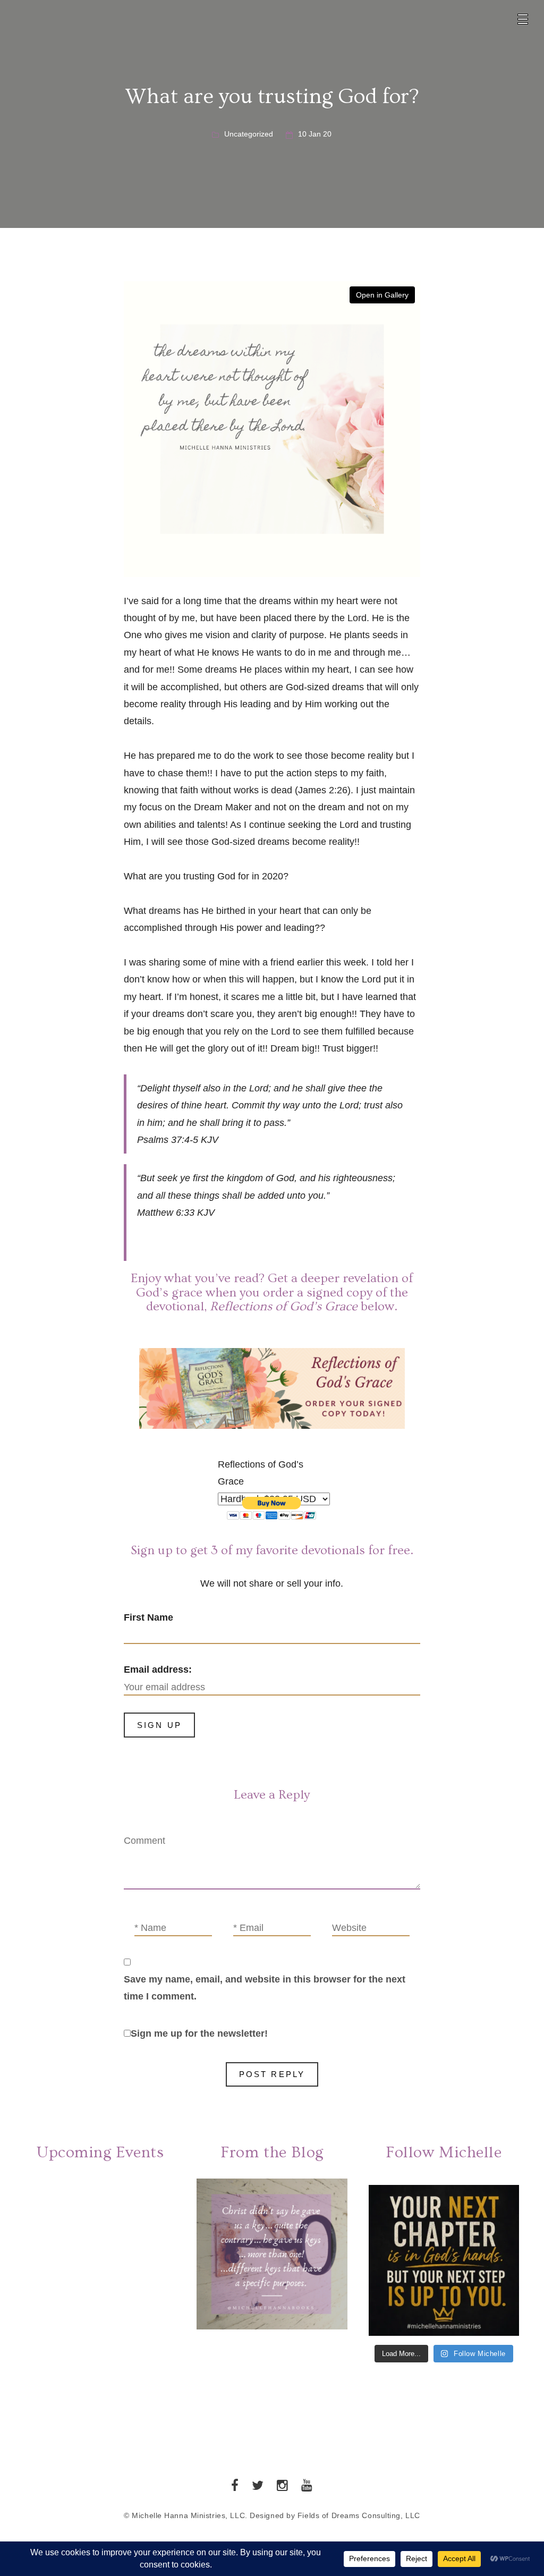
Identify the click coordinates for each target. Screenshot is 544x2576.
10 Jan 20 (315, 134)
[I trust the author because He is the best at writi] (444, 2260)
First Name (148, 1617)
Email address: (158, 1670)
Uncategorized (249, 134)
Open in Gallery (382, 295)
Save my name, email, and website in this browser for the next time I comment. (265, 1988)
